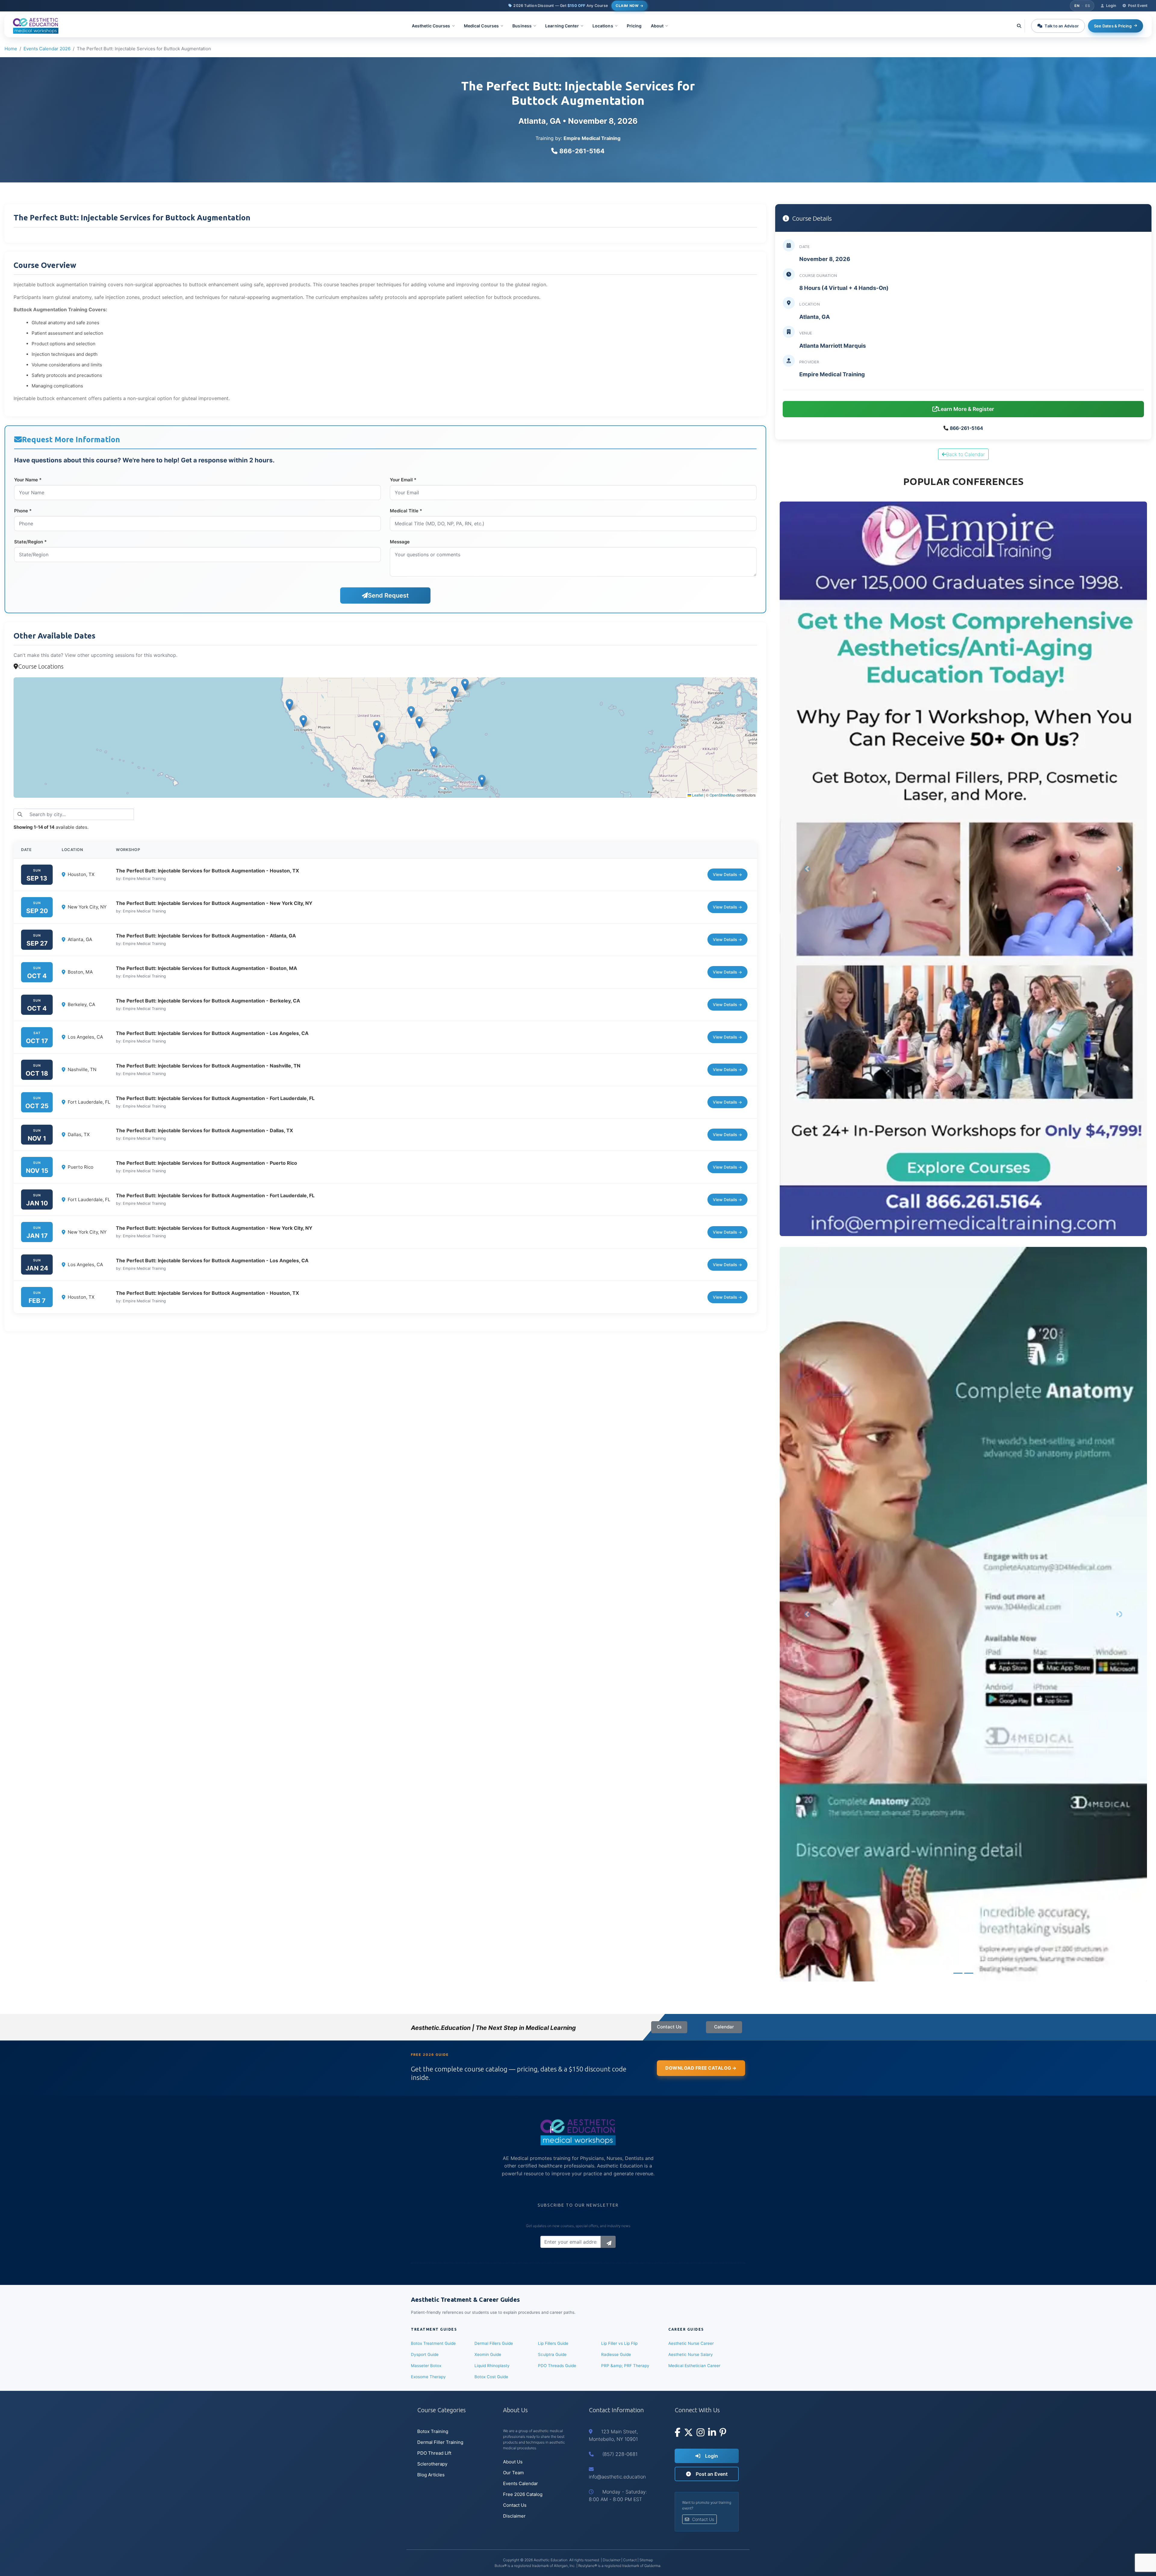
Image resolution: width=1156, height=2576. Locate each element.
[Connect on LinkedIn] (712, 2433)
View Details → (727, 875)
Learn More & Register (966, 409)
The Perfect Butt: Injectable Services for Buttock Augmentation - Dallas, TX (204, 1130)
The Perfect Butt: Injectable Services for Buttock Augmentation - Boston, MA (207, 968)
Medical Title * (406, 511)
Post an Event (711, 2474)
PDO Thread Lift (434, 2453)
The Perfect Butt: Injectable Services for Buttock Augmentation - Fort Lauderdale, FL (215, 1098)
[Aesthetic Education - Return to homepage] (36, 26)
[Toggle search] (1019, 26)
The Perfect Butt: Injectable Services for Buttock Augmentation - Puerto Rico (207, 1163)
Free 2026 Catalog (523, 2494)
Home (11, 49)
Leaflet (697, 795)
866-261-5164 (582, 151)
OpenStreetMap (722, 795)
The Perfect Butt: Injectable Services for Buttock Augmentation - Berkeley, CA (208, 1001)
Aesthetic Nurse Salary (691, 2354)
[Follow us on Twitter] (688, 2433)
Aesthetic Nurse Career (691, 2343)
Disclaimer (514, 2516)
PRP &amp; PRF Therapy (625, 2366)
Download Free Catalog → (701, 2068)
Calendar (724, 2027)
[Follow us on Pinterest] (723, 2433)
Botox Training (433, 2431)
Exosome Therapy (428, 2377)
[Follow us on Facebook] (677, 2433)
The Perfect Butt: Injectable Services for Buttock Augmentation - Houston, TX (207, 871)
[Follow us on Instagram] (701, 2433)
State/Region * (30, 542)
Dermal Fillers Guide (494, 2343)
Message (400, 542)
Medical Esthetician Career (694, 2366)
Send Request (388, 595)
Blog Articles (431, 2475)
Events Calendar (521, 2483)
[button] (433, 26)
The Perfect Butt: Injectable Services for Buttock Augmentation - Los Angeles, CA (212, 1033)
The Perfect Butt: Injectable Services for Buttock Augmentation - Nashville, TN (208, 1066)
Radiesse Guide (616, 2354)
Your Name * (28, 480)
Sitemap (646, 2560)
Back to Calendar (965, 454)
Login (711, 2456)
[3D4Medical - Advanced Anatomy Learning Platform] (963, 1614)
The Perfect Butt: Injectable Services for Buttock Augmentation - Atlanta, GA (206, 936)
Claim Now (627, 6)
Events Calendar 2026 (47, 49)
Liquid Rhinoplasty (492, 2366)
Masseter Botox (426, 2366)
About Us (513, 2462)
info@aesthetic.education (617, 2477)
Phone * (23, 511)
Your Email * (403, 480)
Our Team (513, 2473)
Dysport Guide (425, 2354)
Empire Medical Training (592, 138)
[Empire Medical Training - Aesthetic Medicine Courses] (963, 869)
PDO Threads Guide (557, 2366)
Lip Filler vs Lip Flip (619, 2343)
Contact (630, 2560)
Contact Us (669, 2027)
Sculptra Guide (552, 2354)
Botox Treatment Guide (433, 2343)
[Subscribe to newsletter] (608, 2242)
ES (1088, 6)
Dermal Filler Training (440, 2442)
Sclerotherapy (432, 2464)
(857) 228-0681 (620, 2454)
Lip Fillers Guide (553, 2343)
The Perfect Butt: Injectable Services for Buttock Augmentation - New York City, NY (214, 903)
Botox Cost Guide (491, 2377)
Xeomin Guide (488, 2354)
